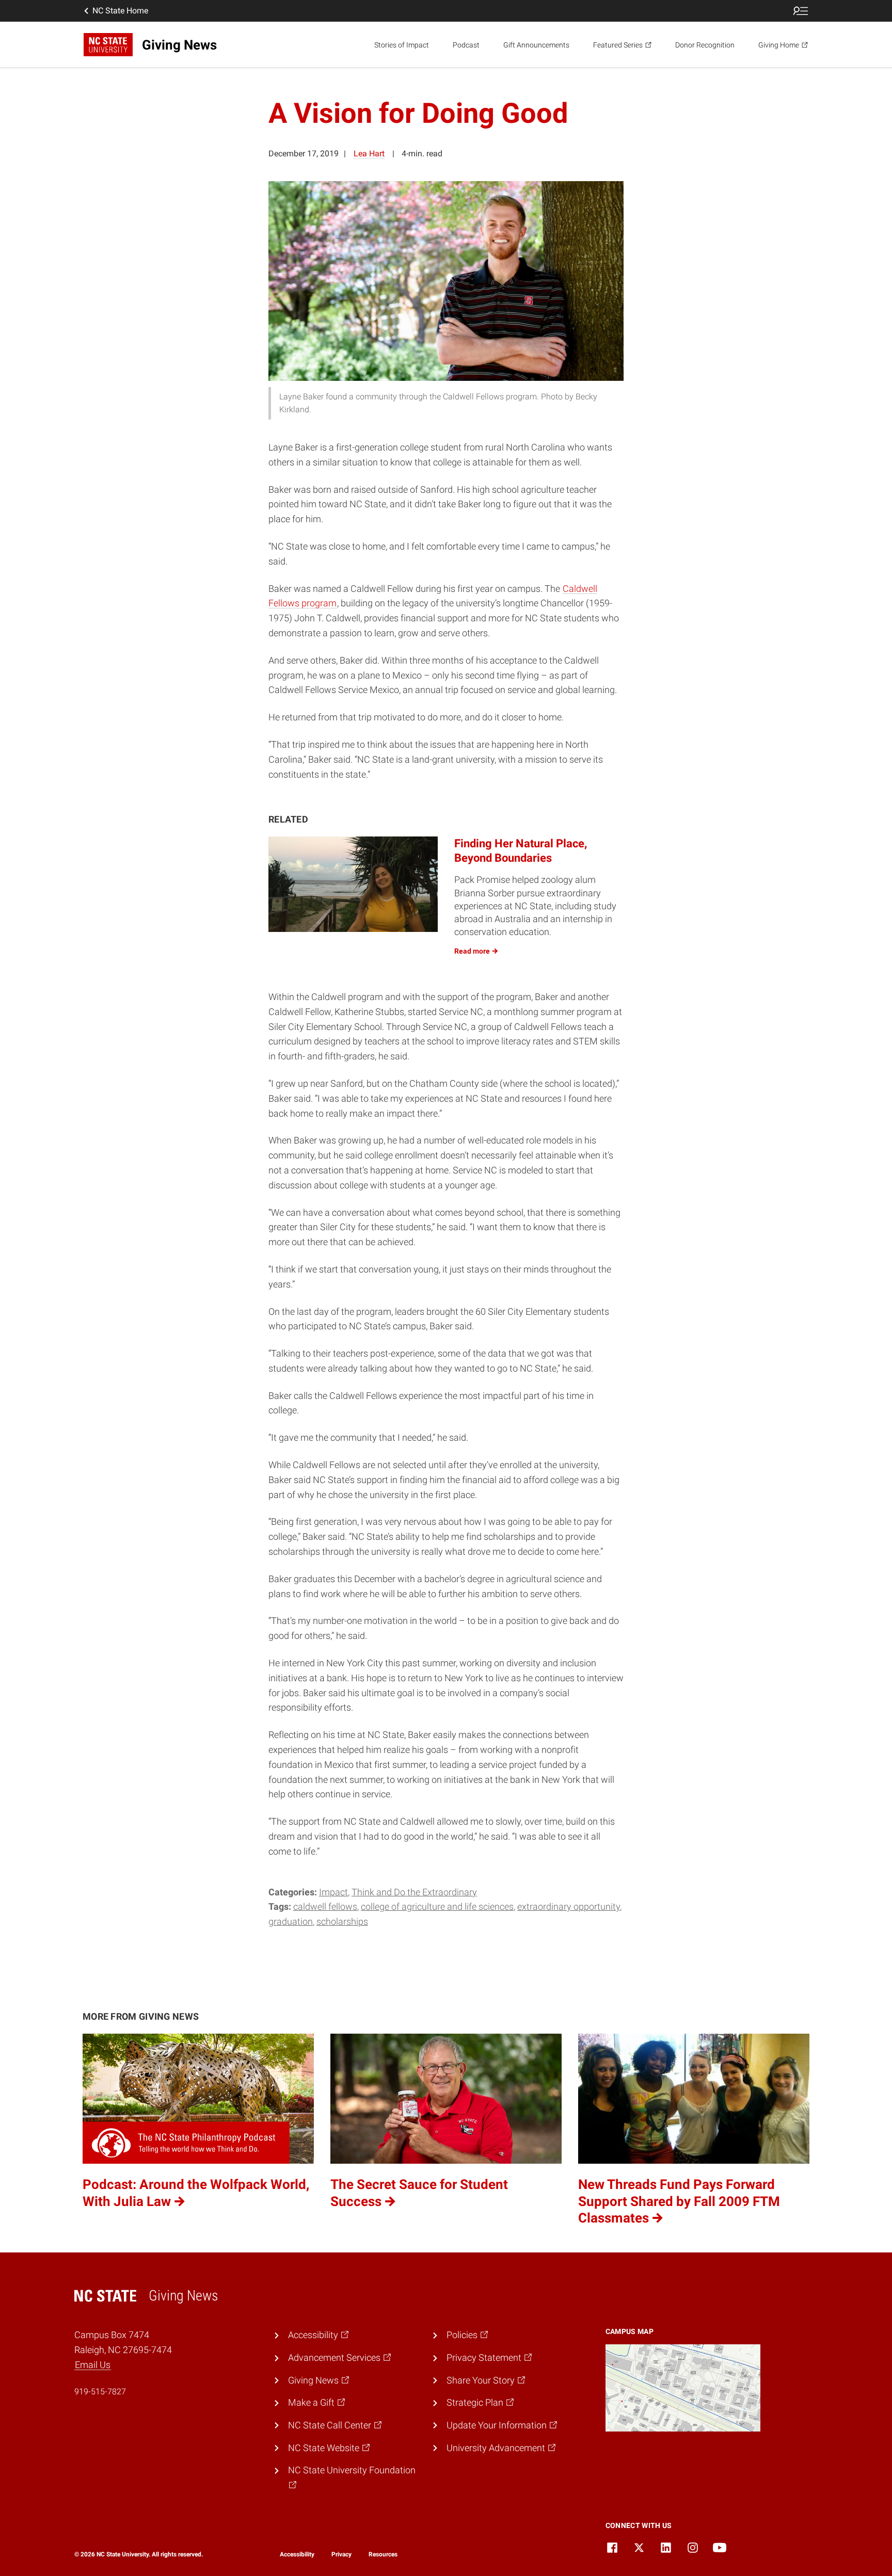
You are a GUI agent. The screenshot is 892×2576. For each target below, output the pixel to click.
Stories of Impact (402, 45)
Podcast (466, 45)
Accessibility (297, 2554)
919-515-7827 (100, 2392)
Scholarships (342, 1921)
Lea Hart (369, 154)
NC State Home (120, 11)
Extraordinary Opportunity (569, 1906)
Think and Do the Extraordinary (414, 1892)
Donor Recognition (705, 45)
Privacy (341, 2554)
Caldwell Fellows (325, 1906)
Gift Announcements (536, 45)
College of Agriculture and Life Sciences (437, 1906)
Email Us (93, 2365)
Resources (383, 2554)
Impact (333, 1892)
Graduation (291, 1921)
